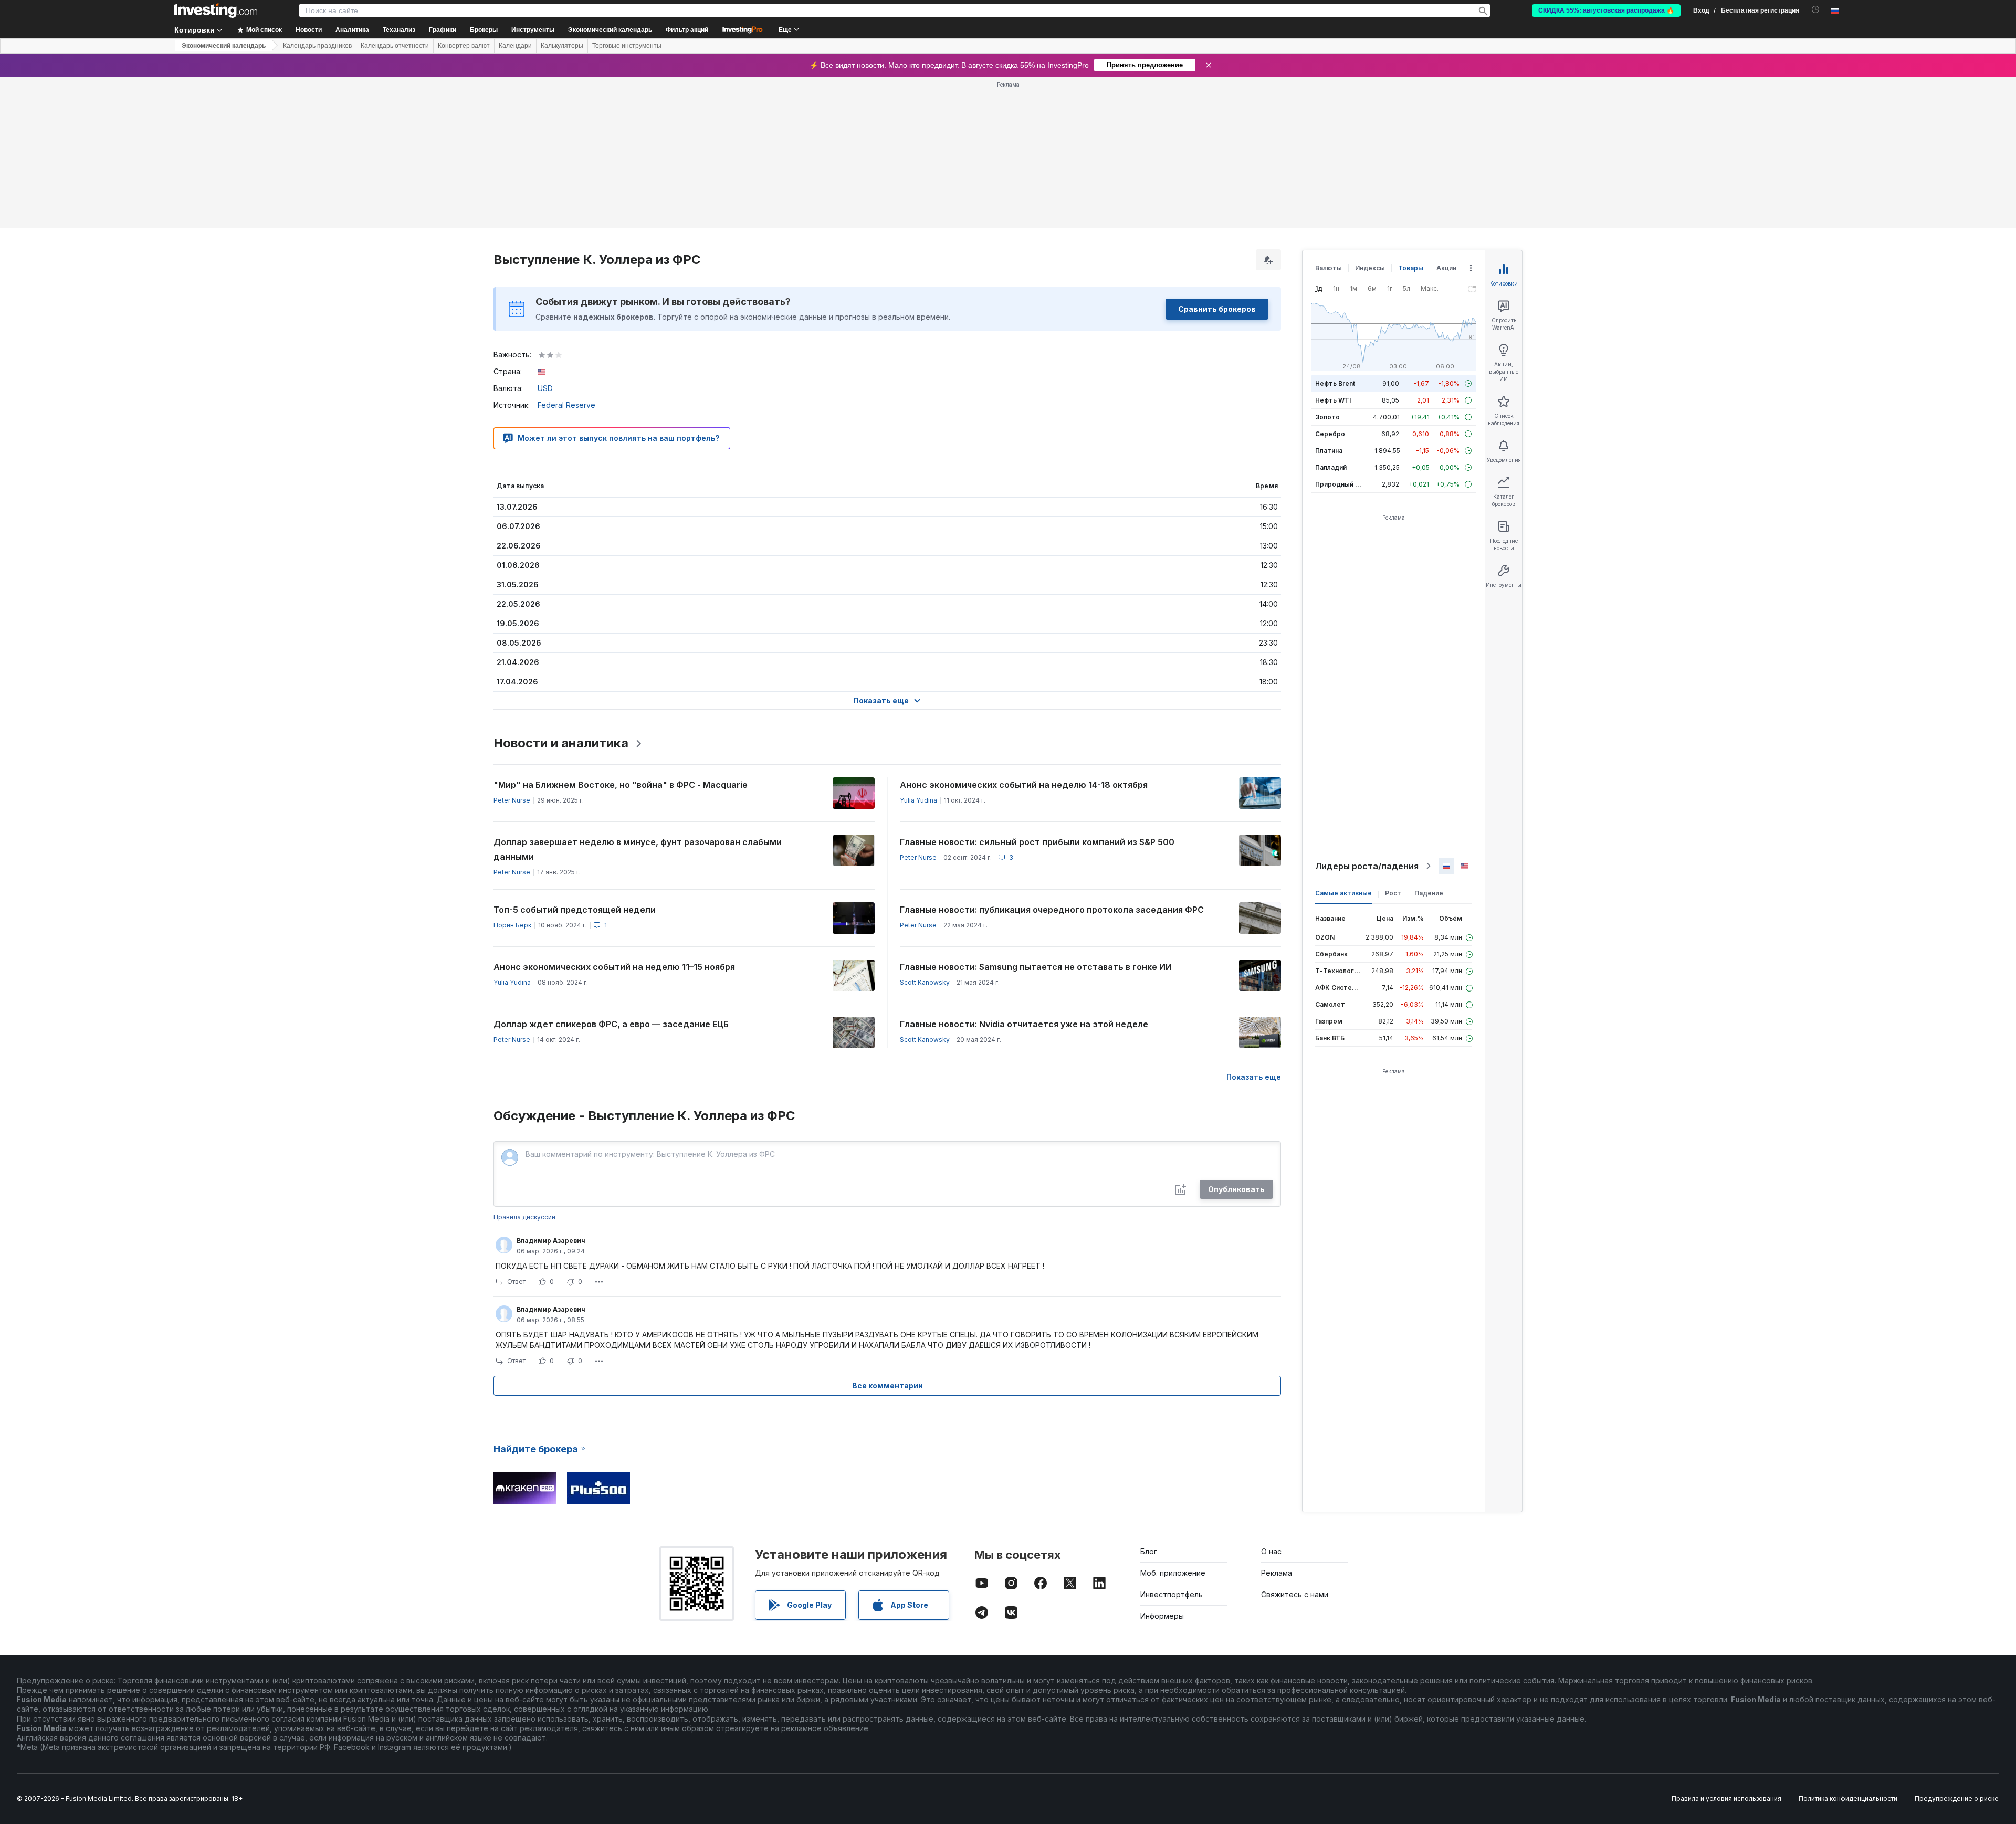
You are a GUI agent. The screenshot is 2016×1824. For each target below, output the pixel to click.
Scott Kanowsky (925, 982)
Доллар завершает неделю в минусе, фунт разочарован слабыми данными (638, 849)
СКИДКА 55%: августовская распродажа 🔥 (1606, 10)
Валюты (1329, 268)
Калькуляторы (562, 46)
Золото (1327, 417)
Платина (1329, 451)
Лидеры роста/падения (1367, 866)
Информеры (1162, 1616)
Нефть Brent (1335, 383)
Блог (1149, 1551)
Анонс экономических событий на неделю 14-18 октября (1024, 785)
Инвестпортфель (1172, 1594)
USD (545, 388)
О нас (1271, 1551)
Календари (515, 46)
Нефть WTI (1333, 400)
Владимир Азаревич (551, 1241)
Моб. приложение (1173, 1573)
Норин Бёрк (512, 925)
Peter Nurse (512, 800)
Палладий (1331, 467)
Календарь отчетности (395, 46)
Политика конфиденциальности (1848, 1799)
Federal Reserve (566, 405)
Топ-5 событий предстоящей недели (575, 910)
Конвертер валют (464, 46)
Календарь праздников (317, 46)
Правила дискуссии (524, 1217)
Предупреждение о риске (1957, 1799)
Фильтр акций (687, 30)
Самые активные (1343, 893)
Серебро (1330, 434)
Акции (1446, 268)
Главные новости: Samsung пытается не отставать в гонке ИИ (1036, 967)
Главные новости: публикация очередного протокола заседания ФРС (1052, 910)
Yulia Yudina (918, 800)
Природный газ (1340, 484)
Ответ (516, 1282)
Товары (1411, 268)
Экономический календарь (610, 30)
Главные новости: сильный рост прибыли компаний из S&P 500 (1037, 842)
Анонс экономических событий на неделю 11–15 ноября (614, 967)
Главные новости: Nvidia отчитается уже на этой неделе (1024, 1024)
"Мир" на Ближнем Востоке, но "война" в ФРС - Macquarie (621, 785)
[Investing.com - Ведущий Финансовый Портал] (216, 10)
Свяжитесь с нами (1295, 1594)
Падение (1429, 893)
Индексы (1370, 268)
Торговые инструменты (627, 46)
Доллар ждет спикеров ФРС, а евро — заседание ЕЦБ (611, 1024)
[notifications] (1816, 10)
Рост (1393, 893)
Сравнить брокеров (1217, 309)
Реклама (1277, 1573)
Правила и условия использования (1726, 1799)
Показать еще (1254, 1077)
